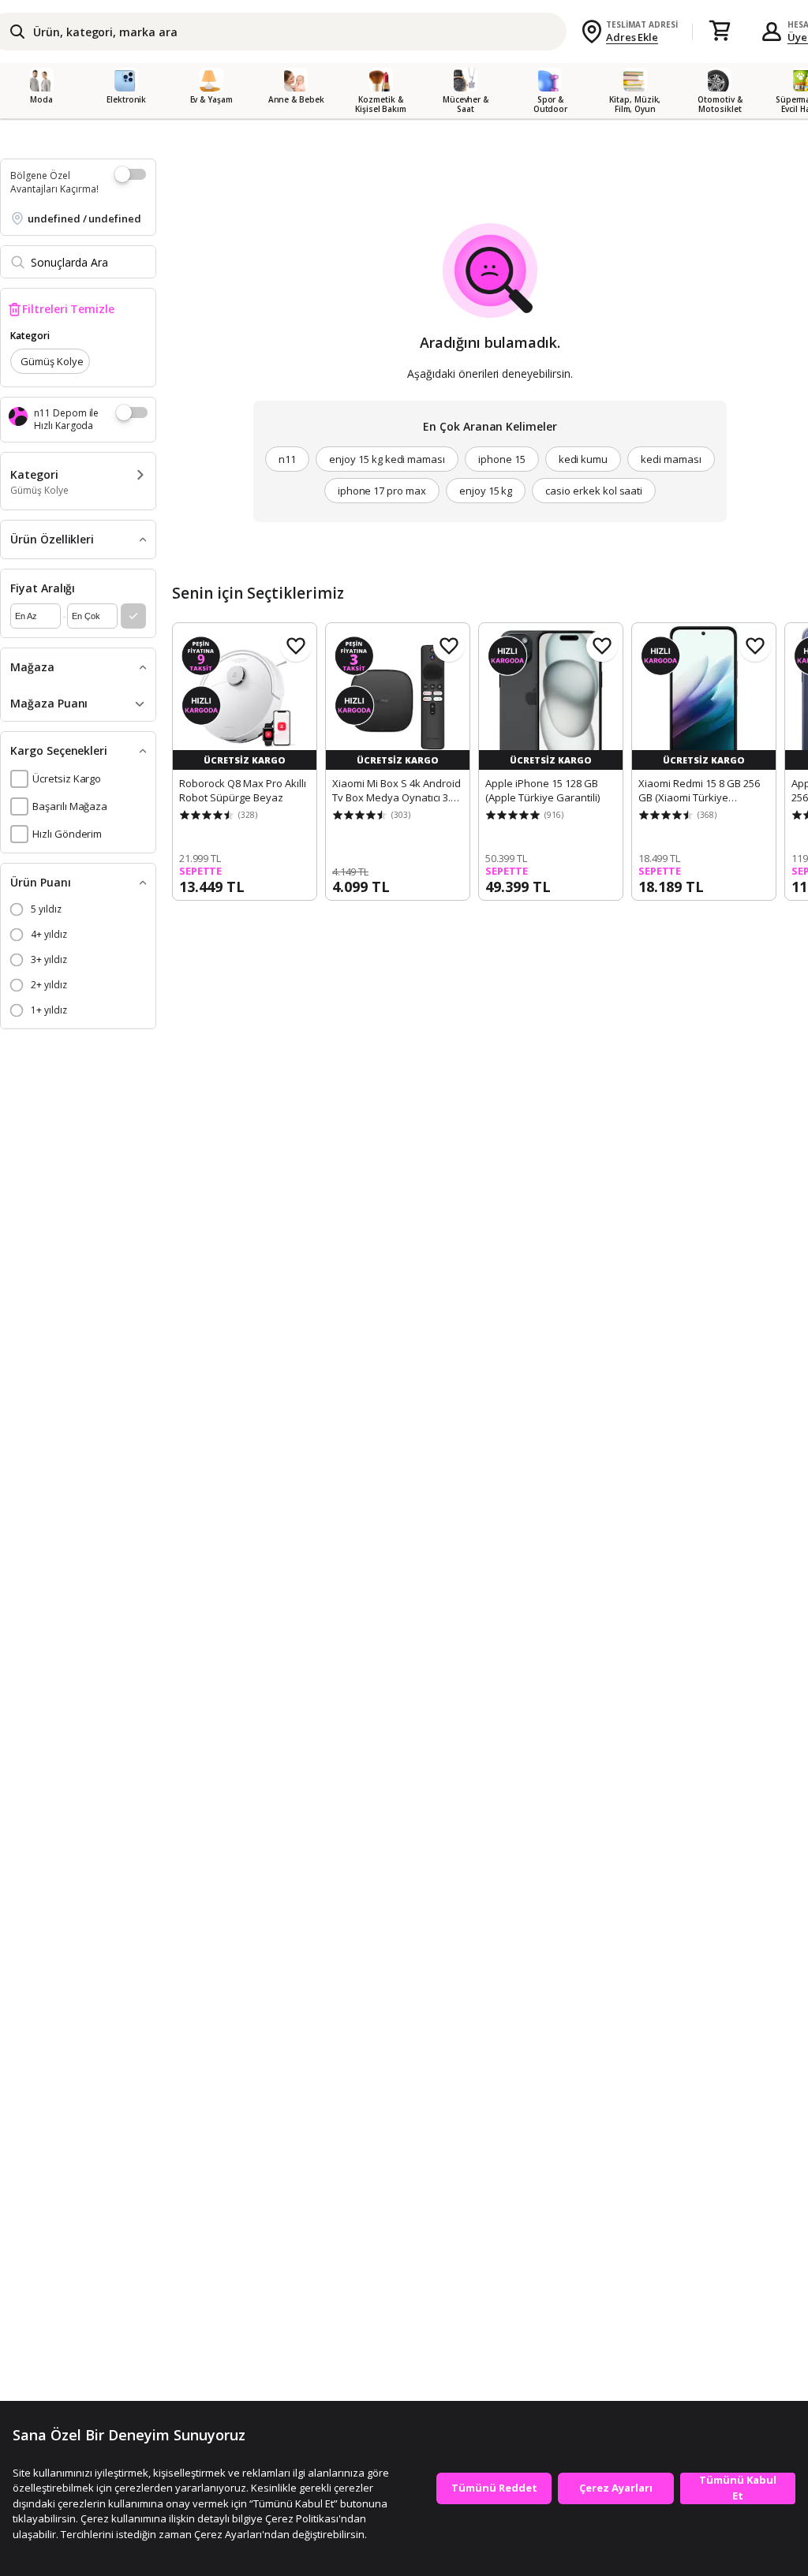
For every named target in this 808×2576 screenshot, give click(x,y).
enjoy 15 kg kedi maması (387, 459)
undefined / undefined (84, 218)
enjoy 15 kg (486, 491)
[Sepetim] (720, 32)
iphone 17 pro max (382, 491)
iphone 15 (502, 459)
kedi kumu (584, 459)
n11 (287, 459)
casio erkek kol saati (594, 491)
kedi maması (671, 459)
